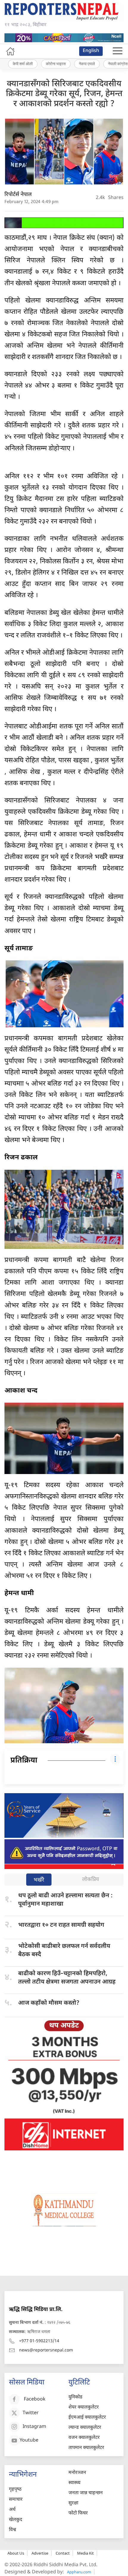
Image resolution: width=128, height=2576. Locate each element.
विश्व (13, 2530)
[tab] (39, 1880)
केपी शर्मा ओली (23, 64)
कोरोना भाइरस (56, 64)
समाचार (16, 2500)
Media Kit (85, 2553)
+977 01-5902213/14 (39, 2341)
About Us (16, 2553)
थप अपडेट (64, 2026)
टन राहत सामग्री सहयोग (61, 1925)
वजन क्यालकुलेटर (84, 2438)
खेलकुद (16, 2520)
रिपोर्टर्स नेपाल (18, 195)
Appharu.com (79, 2572)
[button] (118, 51)
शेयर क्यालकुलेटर (84, 2408)
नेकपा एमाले (87, 64)
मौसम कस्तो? (49, 2003)
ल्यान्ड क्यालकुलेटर (85, 2428)
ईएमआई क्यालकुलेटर (87, 2418)
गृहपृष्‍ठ (15, 2490)
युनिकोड (75, 2397)
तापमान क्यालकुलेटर (86, 2448)
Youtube (29, 2441)
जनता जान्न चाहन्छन (86, 2493)
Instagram (34, 2427)
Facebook (35, 2399)
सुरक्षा (73, 2503)
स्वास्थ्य (74, 2483)
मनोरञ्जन (77, 2473)
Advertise (40, 2553)
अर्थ (12, 2510)
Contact (63, 2553)
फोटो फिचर (78, 2513)
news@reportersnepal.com (46, 2350)
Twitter (31, 2413)
